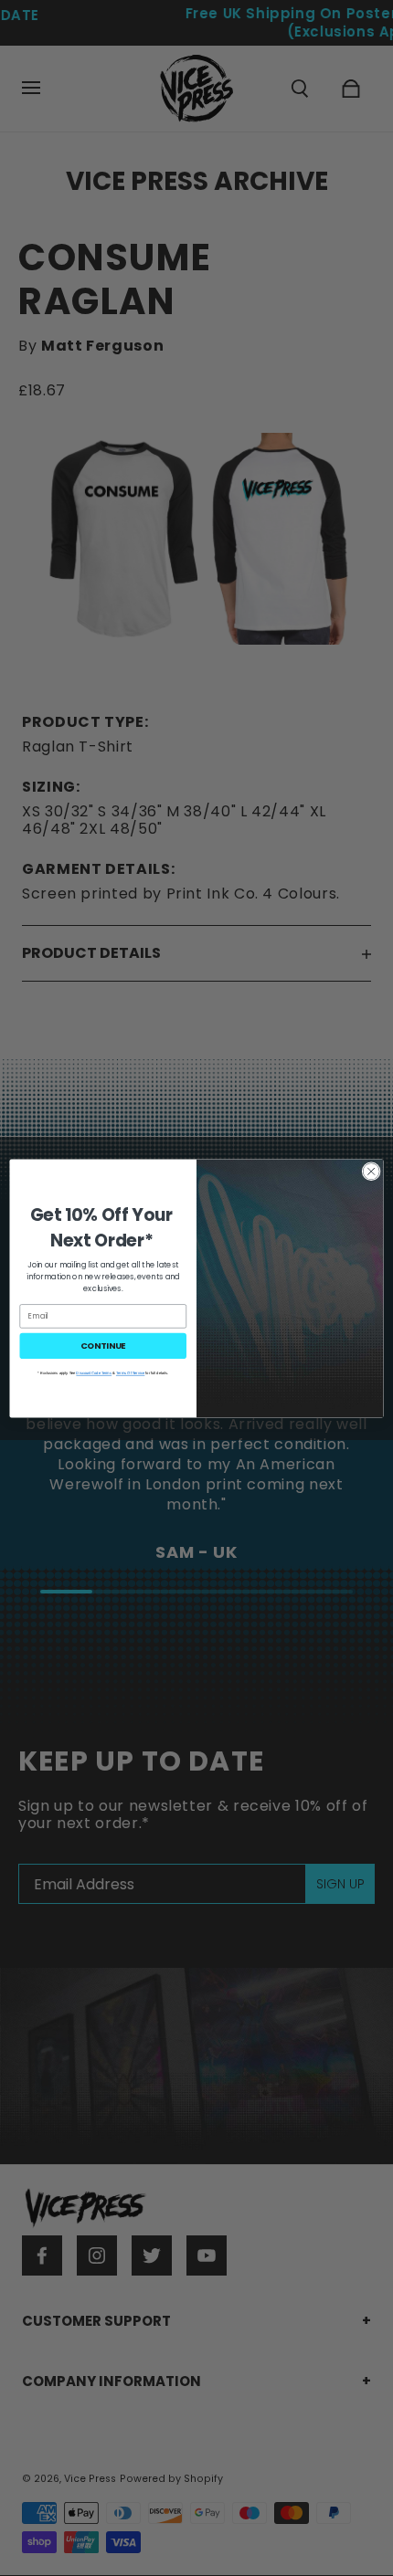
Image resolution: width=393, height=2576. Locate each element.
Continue (103, 1345)
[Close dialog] (371, 1171)
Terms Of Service (130, 1373)
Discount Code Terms (94, 1373)
